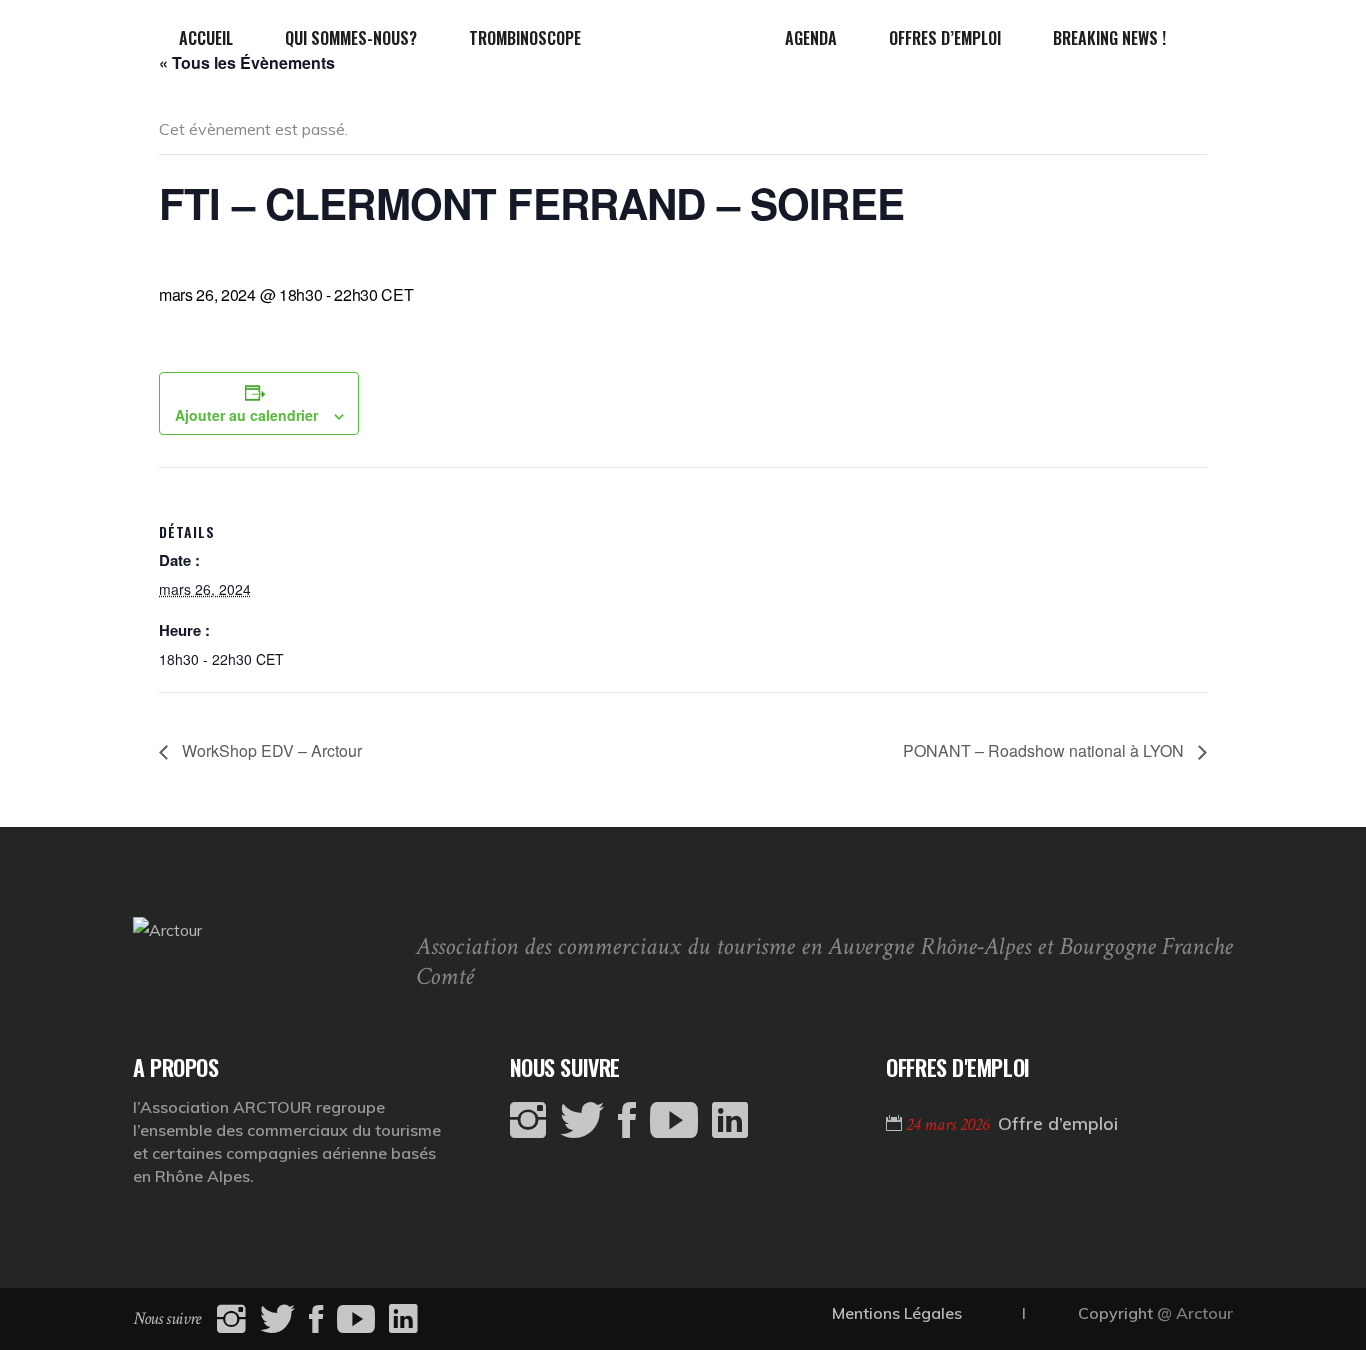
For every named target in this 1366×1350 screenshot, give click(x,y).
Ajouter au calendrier (246, 415)
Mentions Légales (897, 1313)
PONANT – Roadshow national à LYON (1045, 750)
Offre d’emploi (1058, 1123)
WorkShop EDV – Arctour (270, 750)
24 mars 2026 (949, 1124)
